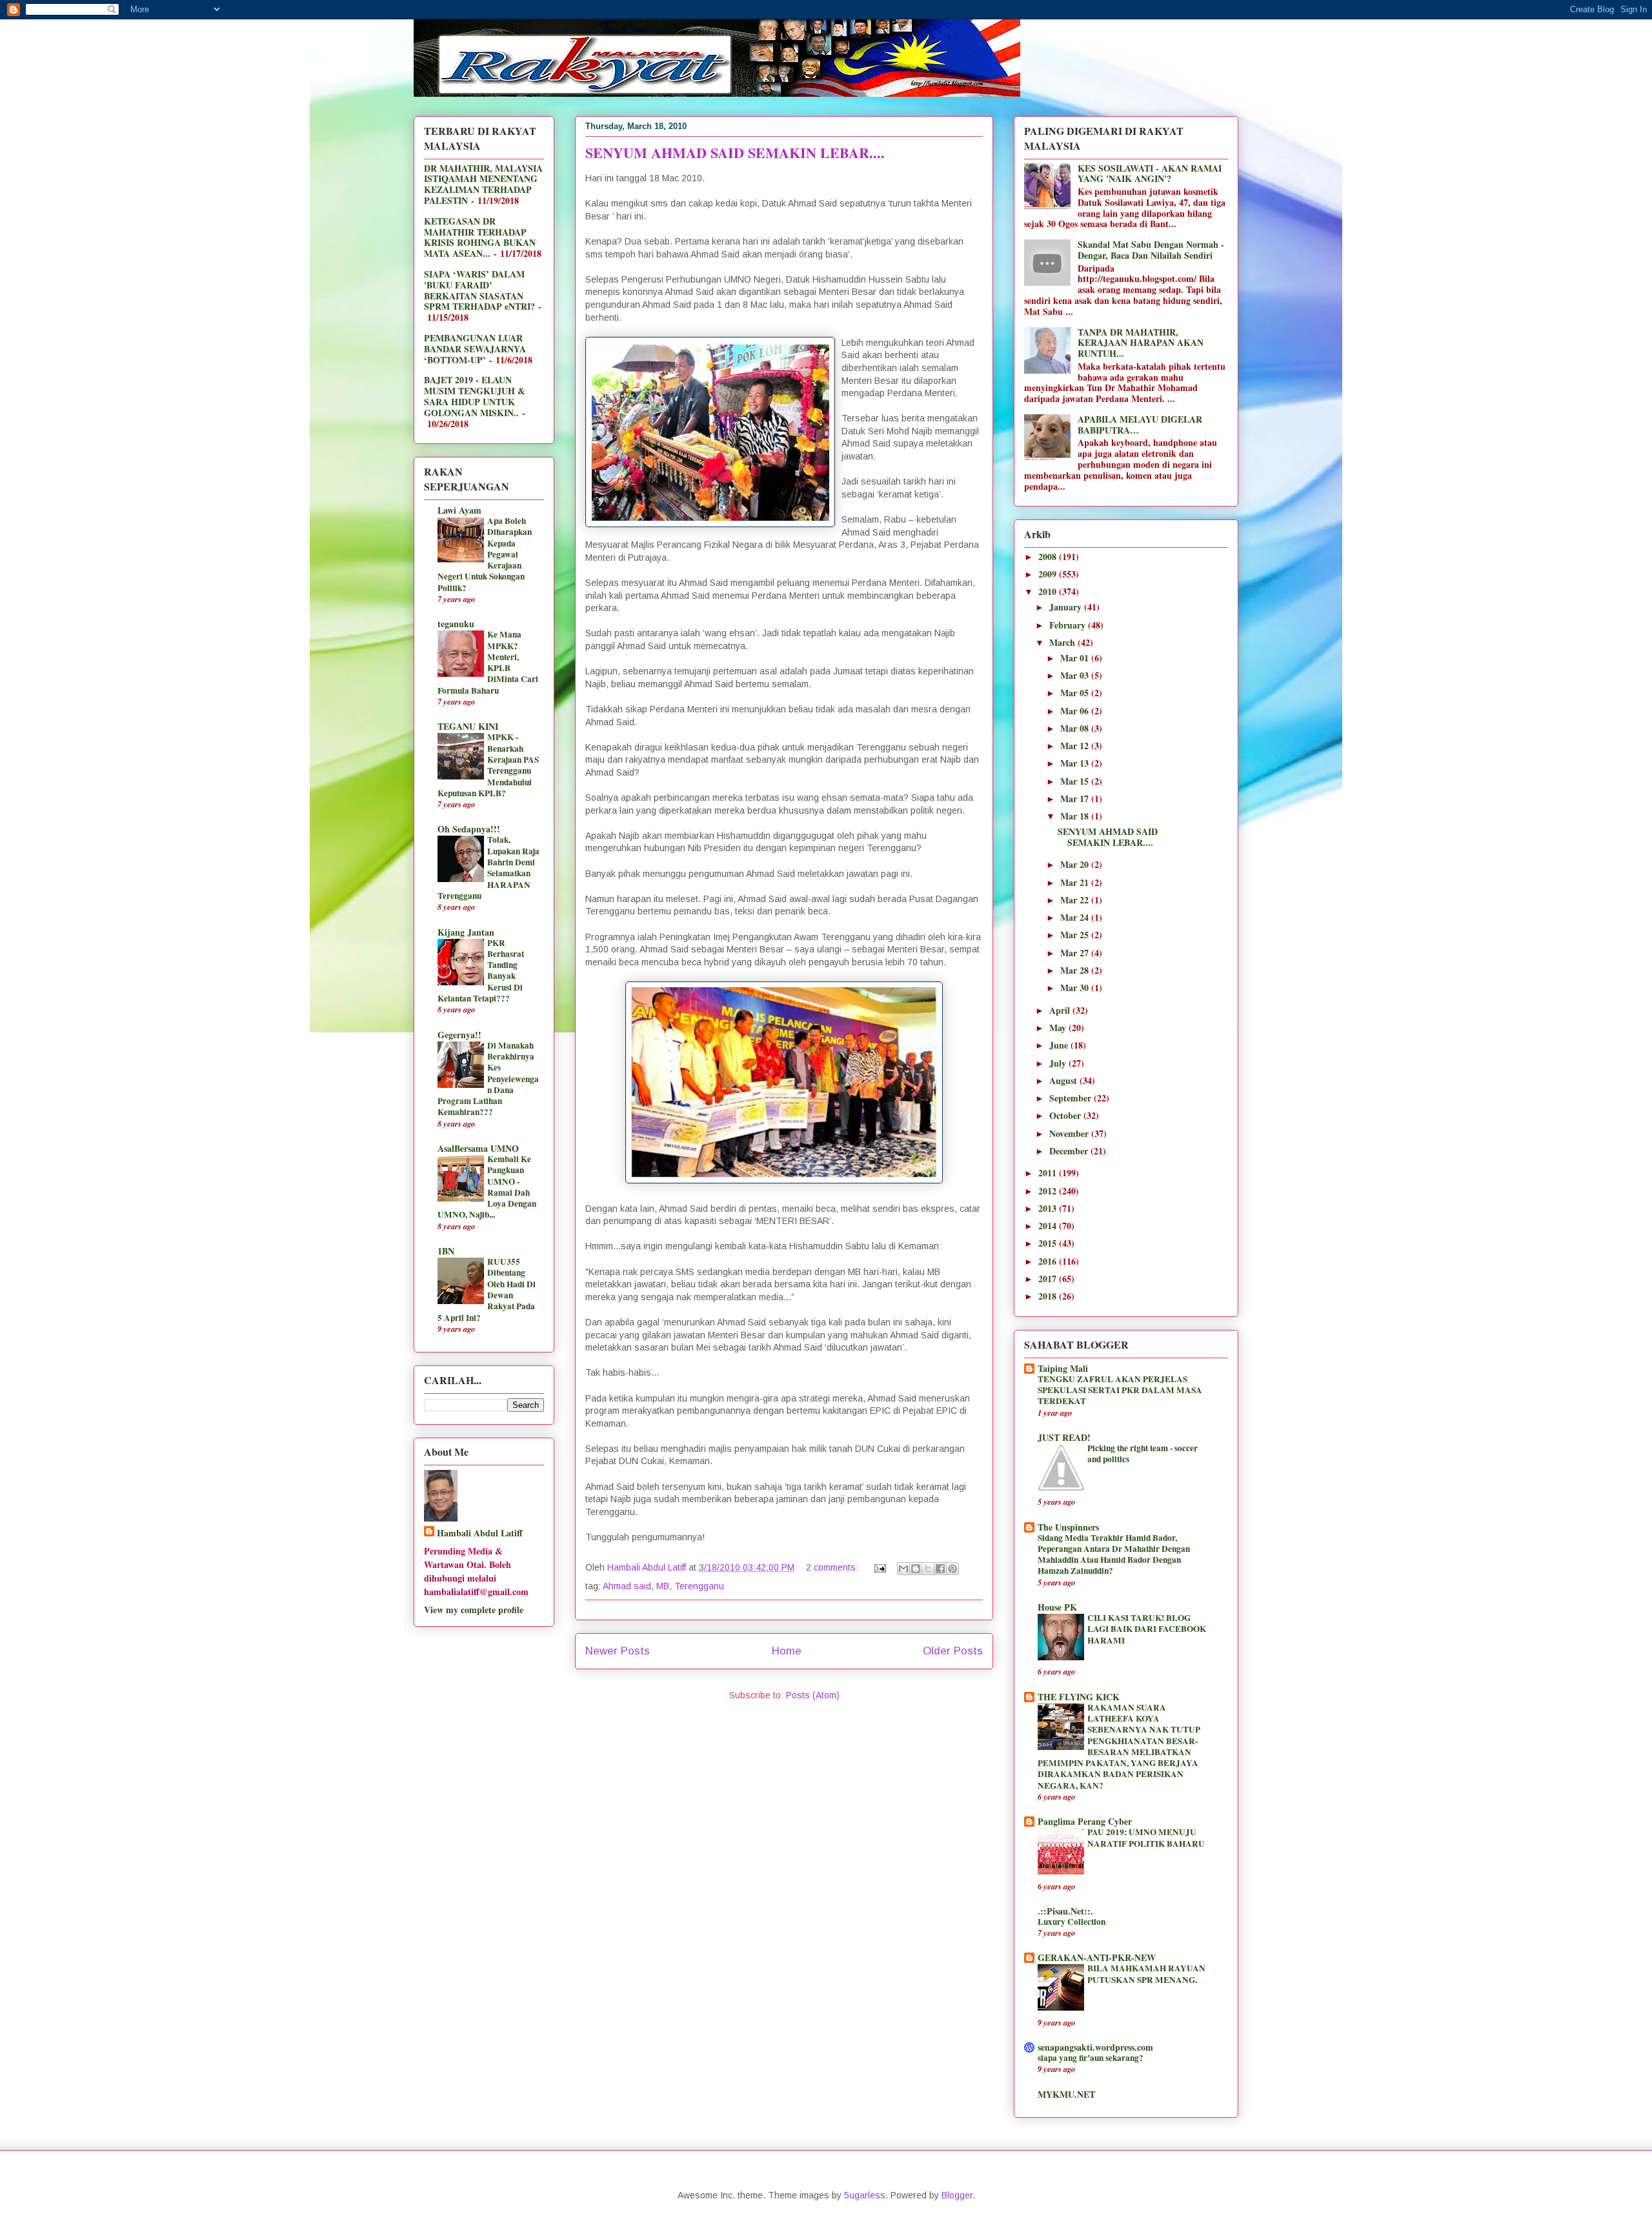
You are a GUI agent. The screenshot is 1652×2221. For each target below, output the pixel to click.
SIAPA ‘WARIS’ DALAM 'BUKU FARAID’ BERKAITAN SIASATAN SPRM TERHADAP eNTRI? (479, 290)
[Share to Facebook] (940, 1569)
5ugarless (865, 2195)
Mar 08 (1076, 728)
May (1059, 1028)
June (1060, 1045)
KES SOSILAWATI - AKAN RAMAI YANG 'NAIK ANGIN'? (1150, 174)
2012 (1049, 1191)
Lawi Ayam (459, 510)
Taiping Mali (1063, 1368)
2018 (1049, 1296)
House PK (1057, 1607)
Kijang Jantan (466, 932)
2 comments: (833, 1567)
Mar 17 (1076, 799)
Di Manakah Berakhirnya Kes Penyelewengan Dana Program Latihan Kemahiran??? (488, 1079)
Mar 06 (1076, 711)
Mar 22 (1076, 900)
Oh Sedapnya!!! (469, 829)
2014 (1049, 1226)
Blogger (957, 2195)
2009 (1049, 574)
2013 (1049, 1208)
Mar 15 (1076, 781)
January (1067, 607)
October (1066, 1115)
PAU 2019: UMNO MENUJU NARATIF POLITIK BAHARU (1146, 1837)
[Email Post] (879, 1567)
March (1063, 642)
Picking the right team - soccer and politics (1143, 1453)
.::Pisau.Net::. (1065, 1911)
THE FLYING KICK (1079, 1697)
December (1070, 1151)
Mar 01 (1076, 658)
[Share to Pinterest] (952, 1569)
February (1069, 625)
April (1061, 1010)
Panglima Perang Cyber (1085, 1821)
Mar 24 (1076, 917)
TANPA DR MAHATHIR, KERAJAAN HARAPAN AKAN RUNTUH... (1141, 343)
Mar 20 (1076, 864)
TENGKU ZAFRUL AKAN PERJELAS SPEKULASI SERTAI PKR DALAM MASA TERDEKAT (1120, 1390)
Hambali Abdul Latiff (480, 1533)
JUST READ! (1064, 1437)
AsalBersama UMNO (478, 1148)
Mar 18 (1076, 816)
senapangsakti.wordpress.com (1095, 2047)
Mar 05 (1076, 693)
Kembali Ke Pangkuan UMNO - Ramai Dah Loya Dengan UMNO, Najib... (487, 1187)
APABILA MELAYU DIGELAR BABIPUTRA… (1140, 425)
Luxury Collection (1072, 1922)
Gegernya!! (459, 1035)
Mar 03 (1076, 675)
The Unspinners (1068, 1527)
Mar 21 (1076, 882)
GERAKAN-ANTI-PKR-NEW (1097, 1957)
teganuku (456, 624)
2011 (1049, 1173)
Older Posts (953, 1651)
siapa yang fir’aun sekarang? (1091, 2058)
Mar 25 (1076, 935)
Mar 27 (1076, 953)
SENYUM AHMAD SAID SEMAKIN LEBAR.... (735, 153)
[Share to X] (928, 1569)
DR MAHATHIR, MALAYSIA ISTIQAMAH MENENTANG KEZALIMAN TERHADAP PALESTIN (483, 184)
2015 (1049, 1243)
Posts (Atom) (813, 1695)
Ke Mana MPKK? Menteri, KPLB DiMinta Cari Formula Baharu (488, 662)
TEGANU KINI (468, 726)
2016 (1049, 1261)
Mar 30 (1076, 988)
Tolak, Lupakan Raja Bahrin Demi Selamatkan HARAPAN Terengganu (489, 867)
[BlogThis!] (916, 1569)
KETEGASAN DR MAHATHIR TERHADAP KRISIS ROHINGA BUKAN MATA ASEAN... (480, 237)
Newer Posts (618, 1651)
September (1072, 1098)
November (1070, 1133)
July (1059, 1063)
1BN (446, 1251)
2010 (1049, 591)
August (1064, 1080)
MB (663, 1586)
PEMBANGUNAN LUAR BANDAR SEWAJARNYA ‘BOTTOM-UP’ (475, 349)
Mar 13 (1076, 763)
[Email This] (903, 1569)
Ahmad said (627, 1586)
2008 (1049, 557)
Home (787, 1651)
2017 (1049, 1279)
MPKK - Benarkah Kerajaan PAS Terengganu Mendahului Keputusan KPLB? (488, 765)
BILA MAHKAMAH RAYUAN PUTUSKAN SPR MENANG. (1146, 1974)
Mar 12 (1076, 746)
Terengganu (699, 1586)
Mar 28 (1076, 970)
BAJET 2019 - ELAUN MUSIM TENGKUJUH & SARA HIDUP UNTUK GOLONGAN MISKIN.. (475, 396)
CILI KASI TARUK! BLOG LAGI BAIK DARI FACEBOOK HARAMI (1147, 1629)
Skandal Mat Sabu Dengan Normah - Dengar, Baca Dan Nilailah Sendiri (1151, 250)
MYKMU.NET (1066, 2094)
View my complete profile (474, 1610)
